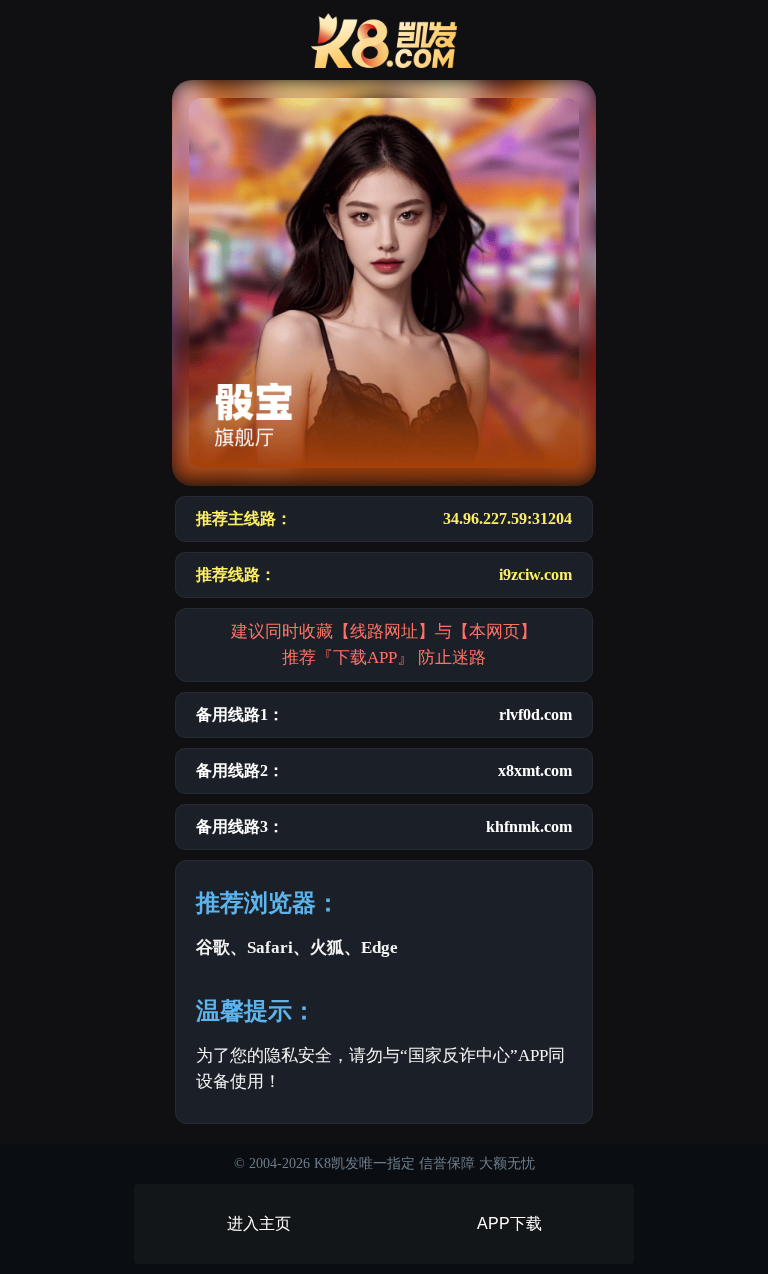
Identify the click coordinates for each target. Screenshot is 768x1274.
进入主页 (259, 1223)
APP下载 (509, 1223)
